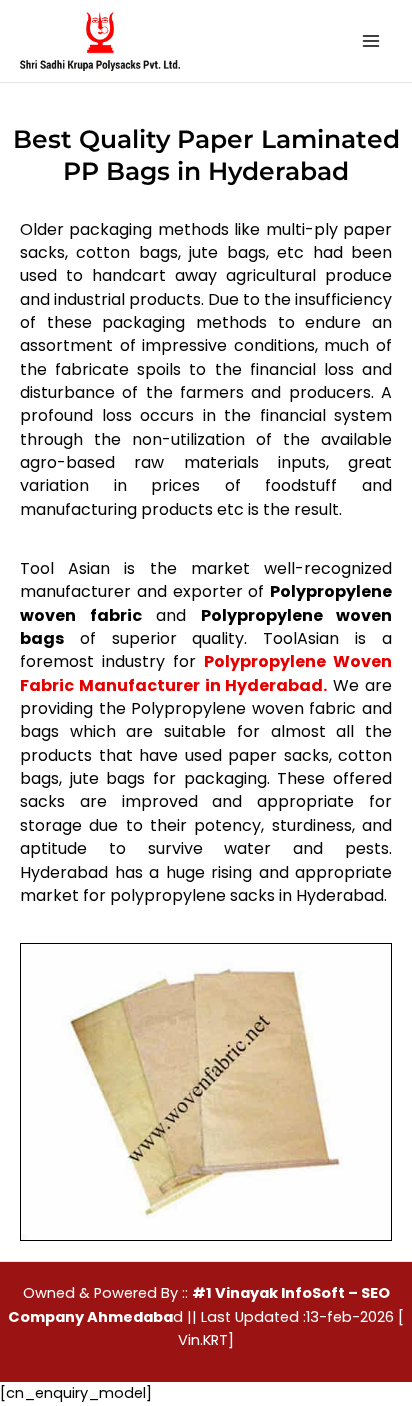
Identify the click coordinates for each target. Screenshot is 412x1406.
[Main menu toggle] (371, 41)
